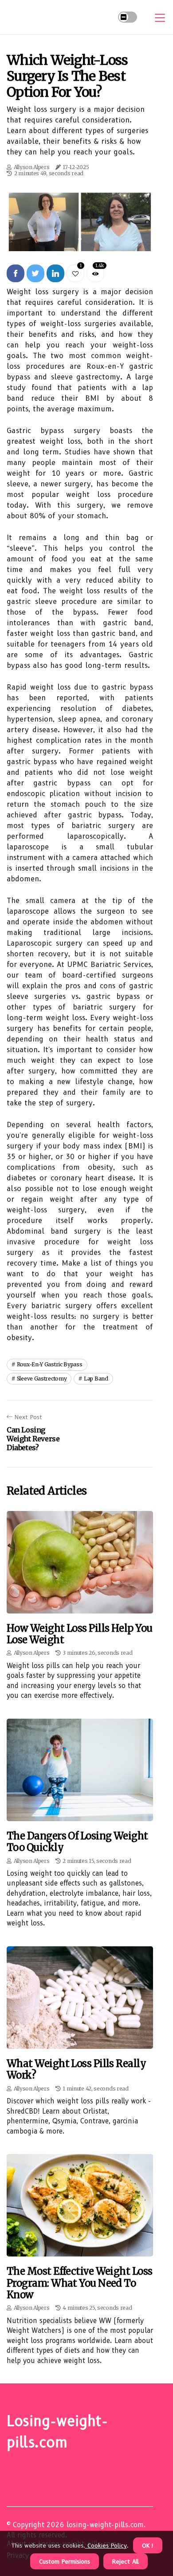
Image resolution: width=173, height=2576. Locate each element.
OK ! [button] (148, 2545)
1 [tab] (80, 239)
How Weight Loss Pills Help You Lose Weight (80, 1634)
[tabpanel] (80, 221)
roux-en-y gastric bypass (50, 1364)
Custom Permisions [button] (65, 2561)
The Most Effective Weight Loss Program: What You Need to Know (80, 2283)
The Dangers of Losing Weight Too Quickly (77, 1842)
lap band (96, 1379)
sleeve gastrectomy (42, 1379)
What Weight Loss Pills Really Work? (76, 2069)
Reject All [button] (126, 2561)
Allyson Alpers (32, 167)
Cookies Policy (106, 2545)
